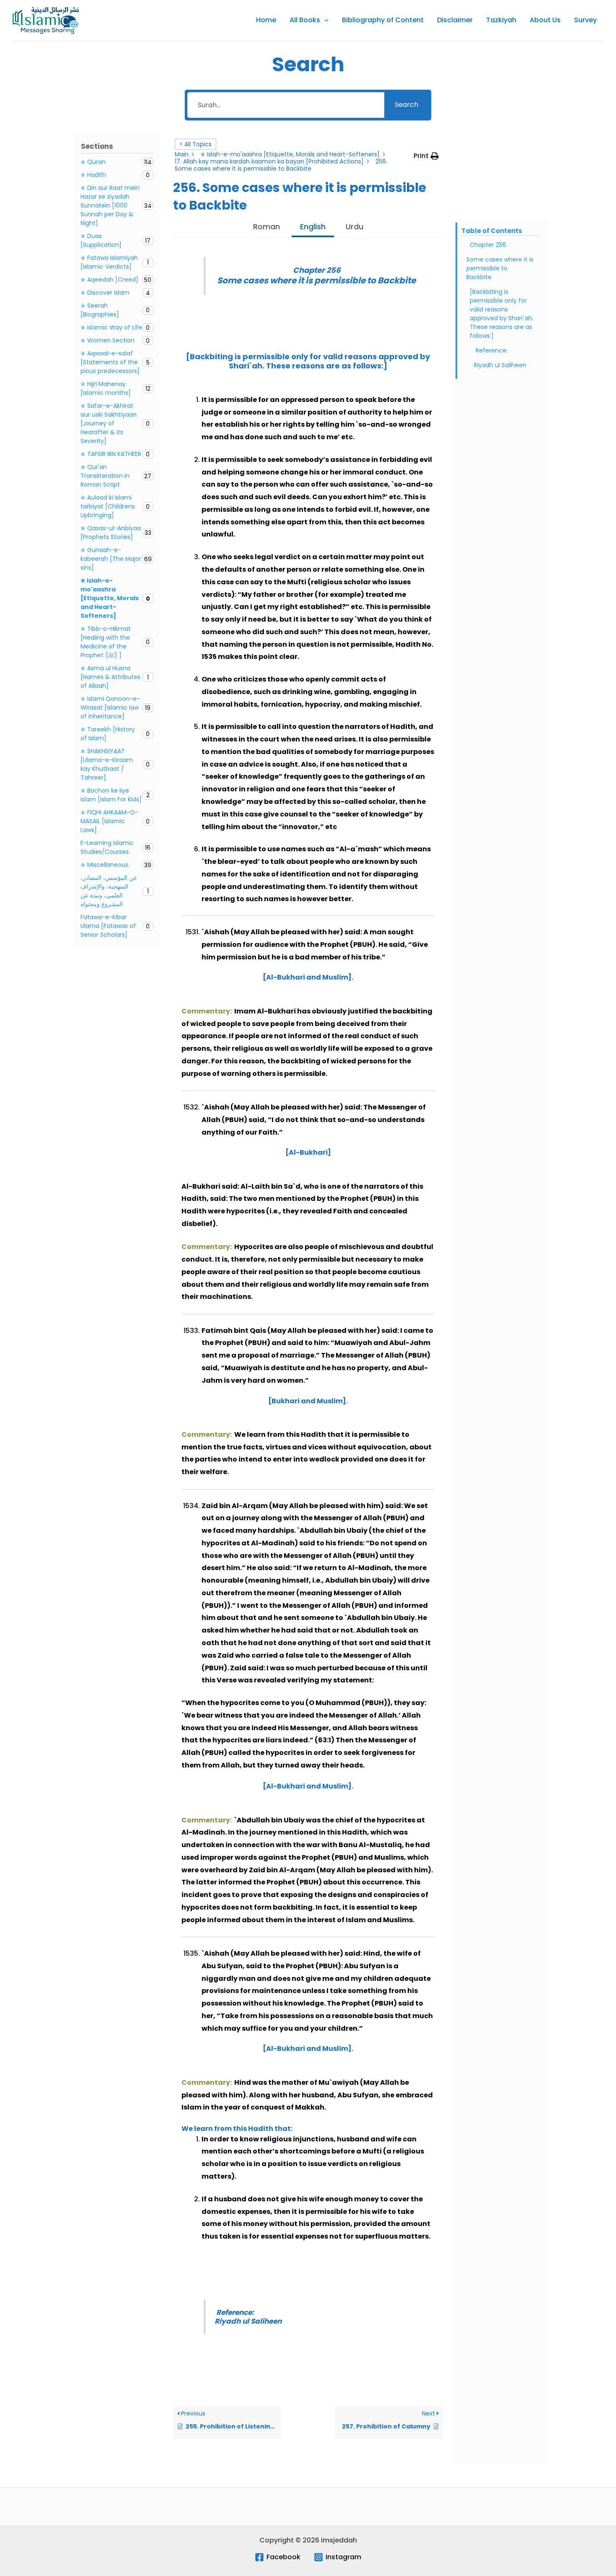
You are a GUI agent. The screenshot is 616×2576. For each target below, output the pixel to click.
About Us (545, 20)
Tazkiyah (501, 20)
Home (266, 20)
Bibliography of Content (383, 20)
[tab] (267, 228)
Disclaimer (455, 20)
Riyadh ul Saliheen (501, 365)
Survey (585, 20)
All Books (305, 20)
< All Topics (195, 144)
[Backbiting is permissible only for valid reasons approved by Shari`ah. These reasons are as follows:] (502, 314)
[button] (324, 20)
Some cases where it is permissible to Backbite (500, 268)
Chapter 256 (488, 245)
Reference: (492, 350)
